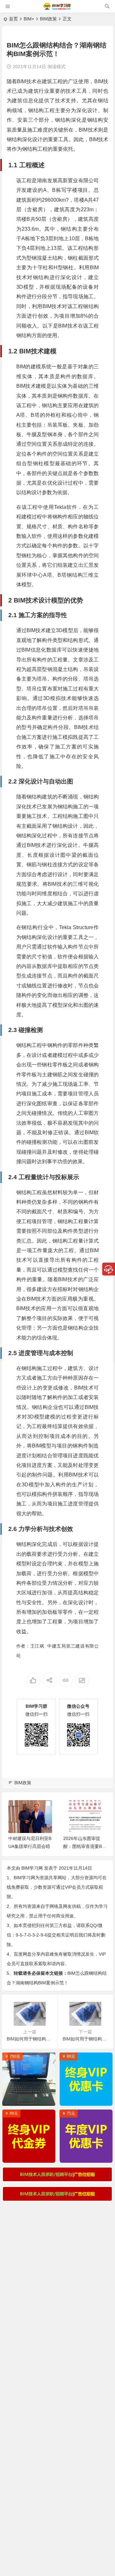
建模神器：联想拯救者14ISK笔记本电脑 (31, 2099)
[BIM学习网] (57, 9)
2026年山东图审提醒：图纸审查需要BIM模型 (83, 1846)
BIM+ (29, 19)
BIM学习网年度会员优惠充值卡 (88, 2156)
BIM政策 (48, 19)
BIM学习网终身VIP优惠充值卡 (88, 2099)
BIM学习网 (32, 1868)
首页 (13, 19)
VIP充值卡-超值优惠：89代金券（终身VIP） (31, 2156)
